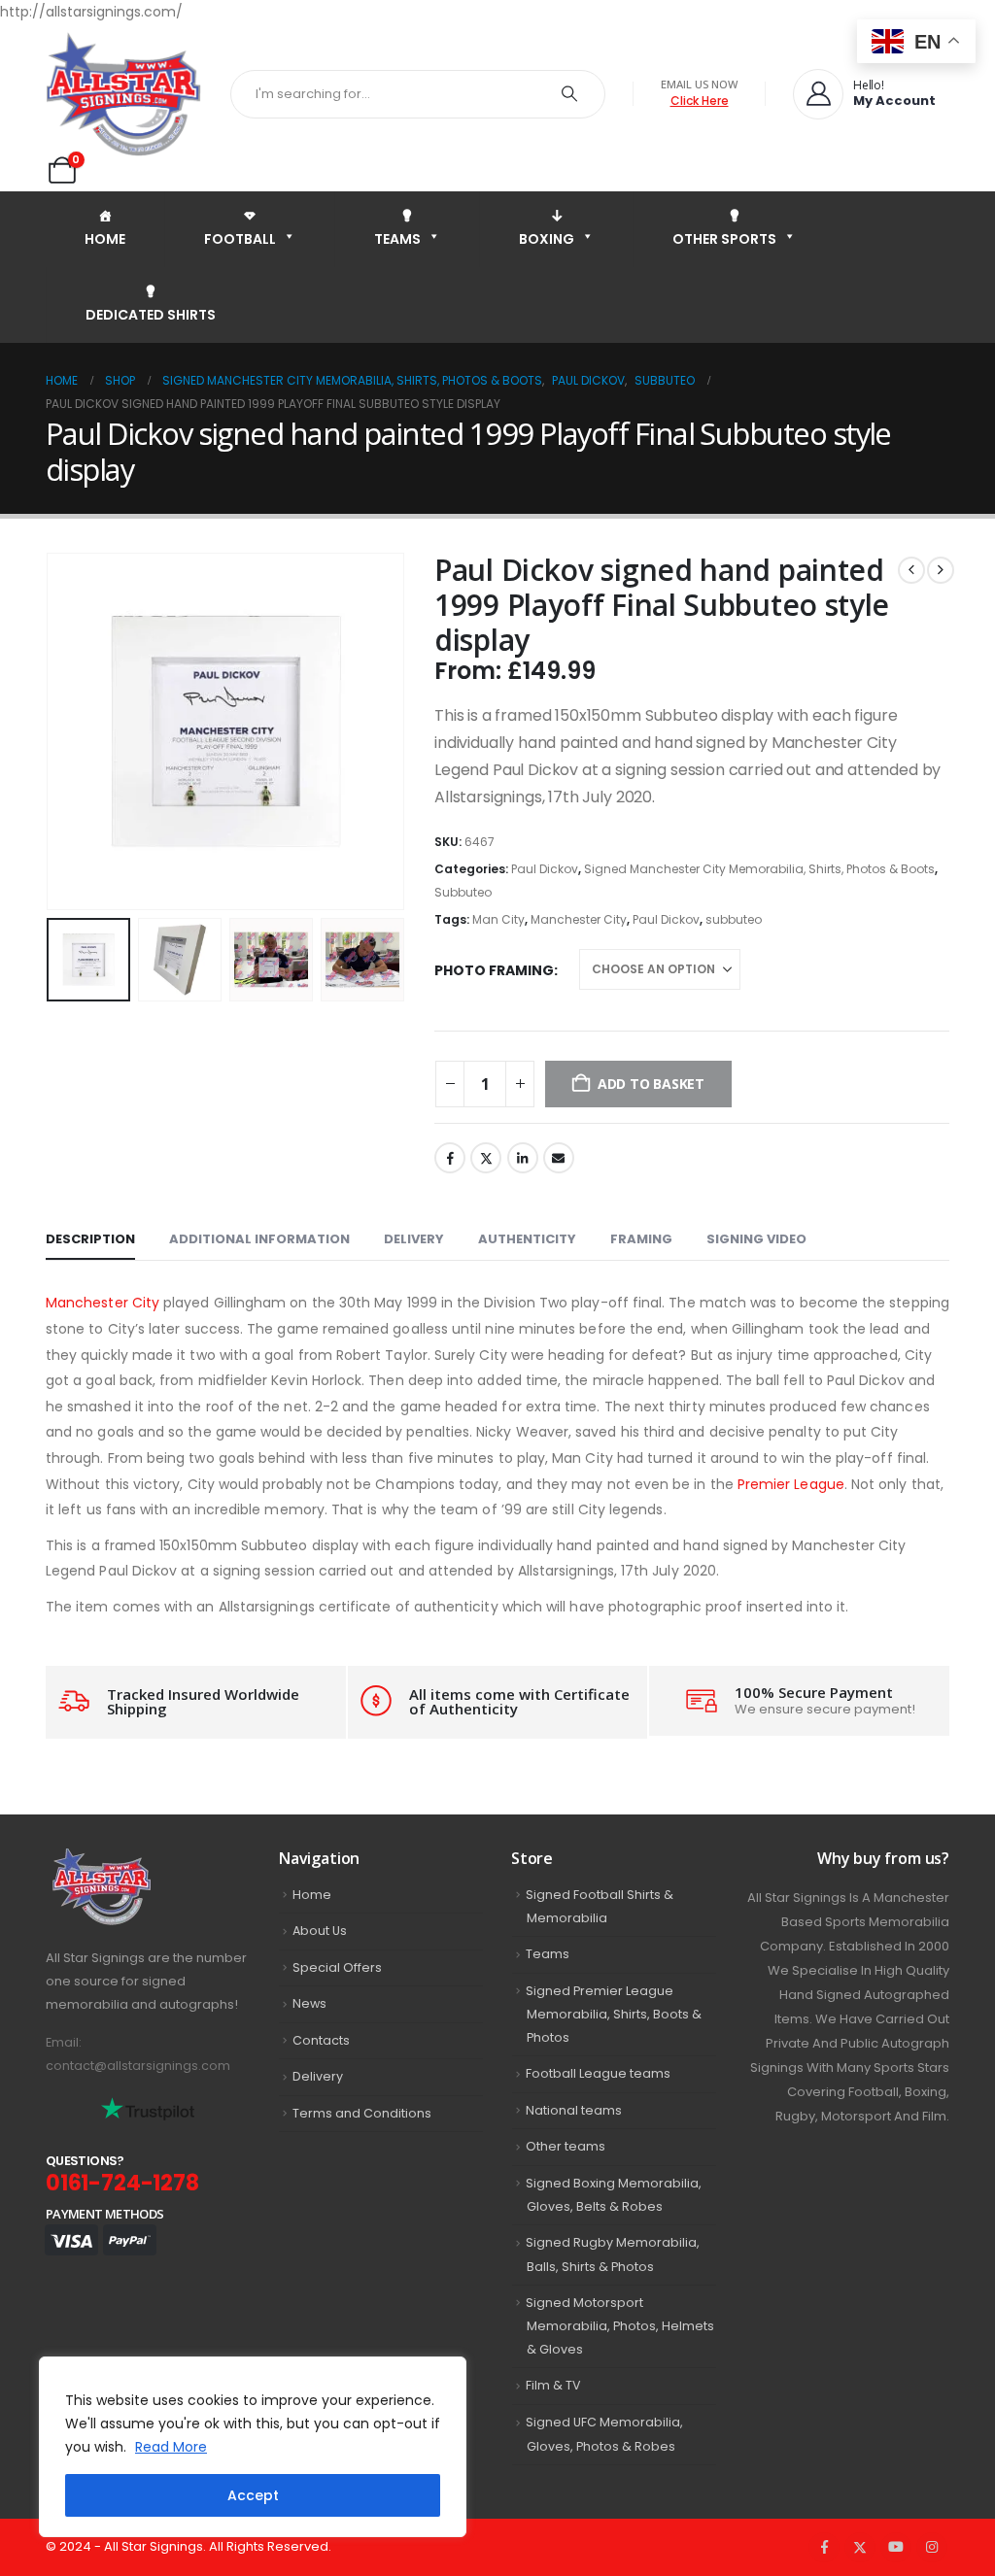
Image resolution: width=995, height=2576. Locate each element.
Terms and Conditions (362, 2113)
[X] (860, 2548)
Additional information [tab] (259, 1239)
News (309, 2003)
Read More (171, 2447)
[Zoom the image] (144, 1860)
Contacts (321, 2040)
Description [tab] (90, 1239)
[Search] (569, 94)
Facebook (450, 1158)
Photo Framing (494, 970)
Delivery (318, 2076)
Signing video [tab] (756, 1239)
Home (312, 1895)
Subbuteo (463, 892)
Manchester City (579, 919)
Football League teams (598, 2073)
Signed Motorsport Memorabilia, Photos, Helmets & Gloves (620, 2326)
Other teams (566, 2146)
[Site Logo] (123, 94)
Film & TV (553, 2385)
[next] (941, 570)
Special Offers (337, 1967)
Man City (498, 919)
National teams (574, 2110)
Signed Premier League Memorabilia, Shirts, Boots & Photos (614, 2015)
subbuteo (734, 919)
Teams (548, 1954)
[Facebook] (824, 2548)
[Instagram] (932, 2548)
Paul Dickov (545, 869)
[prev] (911, 570)
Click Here (700, 101)
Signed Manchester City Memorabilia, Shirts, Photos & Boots (759, 869)
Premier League (791, 1484)
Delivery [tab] (414, 1239)
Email (559, 1158)
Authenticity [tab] (527, 1239)
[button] (51, 731)
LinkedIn (523, 1158)
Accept (253, 2495)
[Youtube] (896, 2548)
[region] (253, 2447)
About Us (320, 1931)
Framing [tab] (641, 1239)
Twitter (486, 1158)
